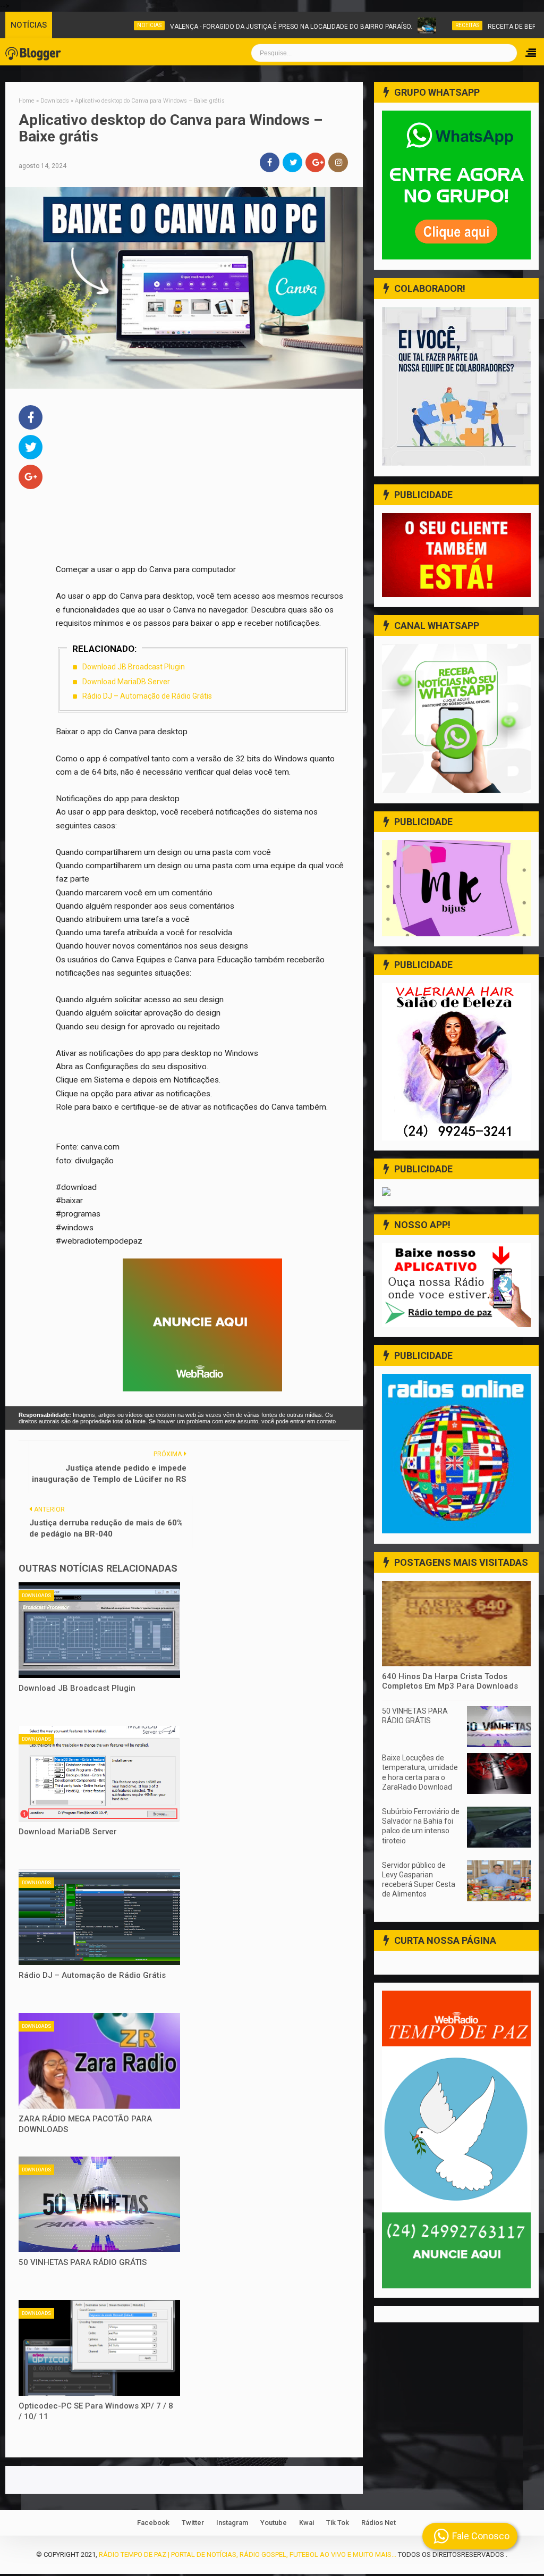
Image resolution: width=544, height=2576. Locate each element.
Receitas (430, 25)
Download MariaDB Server (126, 682)
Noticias (112, 25)
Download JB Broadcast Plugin (134, 667)
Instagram (232, 2523)
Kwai (307, 2523)
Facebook (153, 2523)
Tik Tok (338, 2523)
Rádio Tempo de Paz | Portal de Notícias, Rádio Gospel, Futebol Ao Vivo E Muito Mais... (248, 2554)
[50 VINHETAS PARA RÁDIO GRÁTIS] (99, 2204)
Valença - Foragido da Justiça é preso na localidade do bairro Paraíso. (253, 27)
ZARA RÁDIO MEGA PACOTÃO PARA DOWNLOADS (85, 2124)
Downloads (36, 1596)
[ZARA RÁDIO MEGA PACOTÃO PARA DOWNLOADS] (99, 2061)
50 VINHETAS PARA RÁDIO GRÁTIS (83, 2262)
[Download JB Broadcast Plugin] (99, 1630)
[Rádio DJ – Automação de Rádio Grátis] (99, 1917)
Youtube (274, 2523)
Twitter (193, 2523)
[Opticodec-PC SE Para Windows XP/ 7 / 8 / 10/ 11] (99, 2348)
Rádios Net (379, 2523)
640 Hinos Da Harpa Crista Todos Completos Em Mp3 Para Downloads (450, 1681)
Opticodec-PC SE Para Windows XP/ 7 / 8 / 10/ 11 (96, 2411)
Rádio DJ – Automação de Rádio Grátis (147, 696)
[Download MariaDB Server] (99, 1774)
